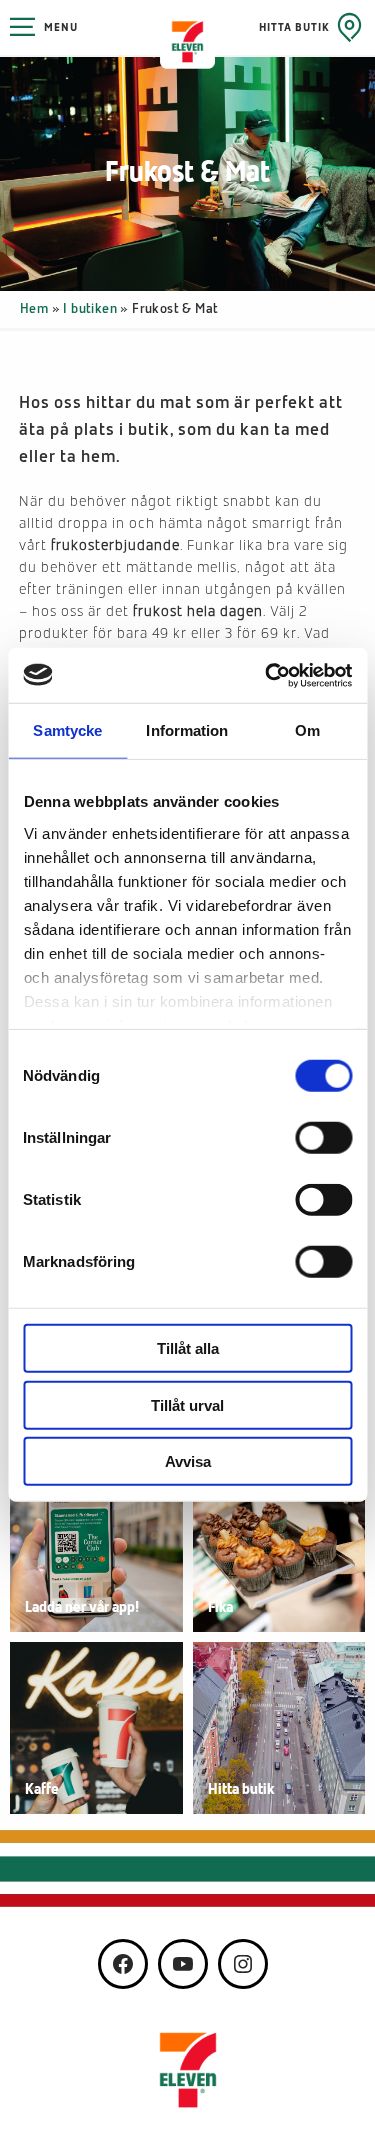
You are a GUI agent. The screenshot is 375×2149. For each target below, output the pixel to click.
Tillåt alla (188, 1348)
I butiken (90, 309)
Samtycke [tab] (67, 730)
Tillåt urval (187, 1404)
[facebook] (123, 1964)
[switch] (323, 1138)
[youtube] (183, 1964)
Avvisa (188, 1461)
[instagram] (243, 1964)
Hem (34, 309)
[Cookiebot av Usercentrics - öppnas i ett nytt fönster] (267, 675)
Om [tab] (307, 730)
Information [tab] (187, 730)
